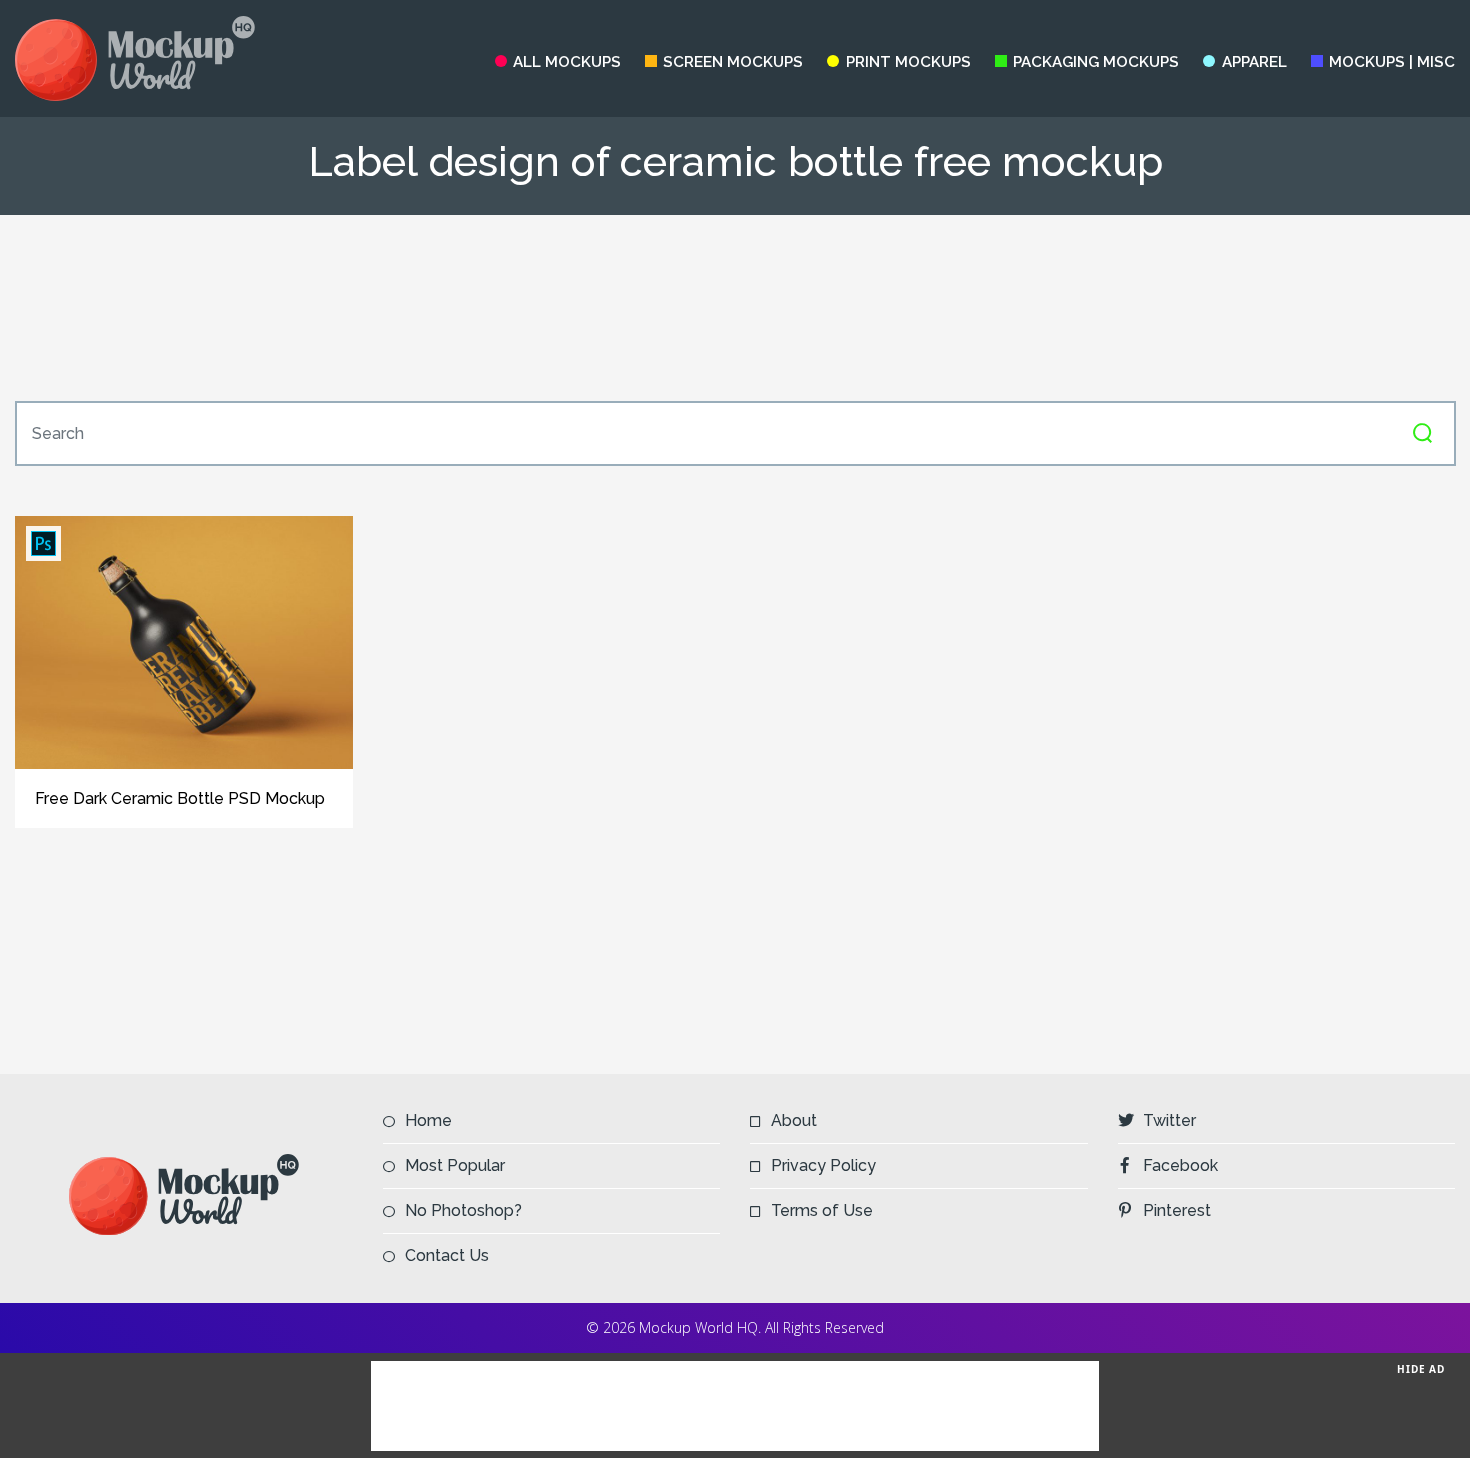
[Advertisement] (735, 308)
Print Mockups (908, 62)
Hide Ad (1421, 1369)
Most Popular (455, 1165)
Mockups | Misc (1392, 62)
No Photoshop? (463, 1210)
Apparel (1254, 62)
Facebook (1180, 1165)
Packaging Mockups (1096, 62)
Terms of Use (822, 1210)
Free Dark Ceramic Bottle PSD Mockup (180, 798)
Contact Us (447, 1255)
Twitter (1169, 1120)
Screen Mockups (733, 62)
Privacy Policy (823, 1165)
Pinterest (1177, 1210)
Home (428, 1120)
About (794, 1120)
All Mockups (567, 62)
